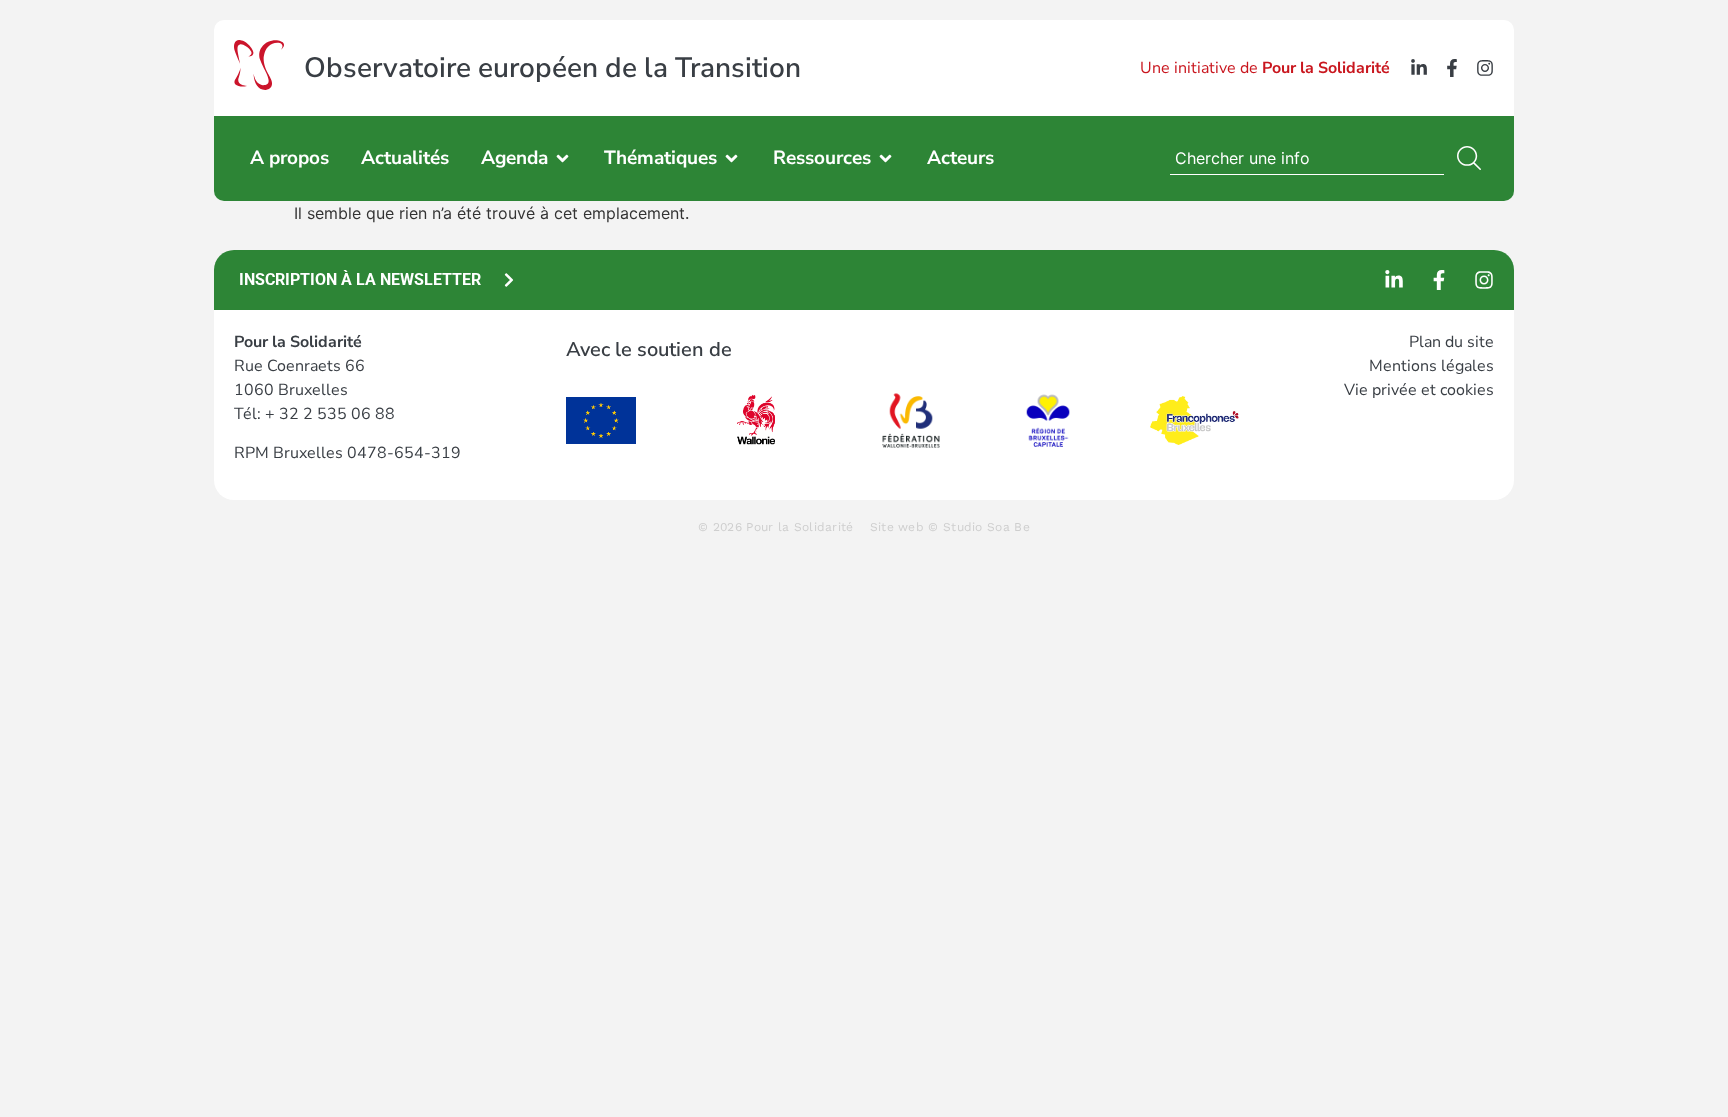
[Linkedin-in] (1419, 68)
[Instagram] (1485, 68)
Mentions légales (1431, 366)
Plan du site (1451, 342)
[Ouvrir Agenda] (562, 158)
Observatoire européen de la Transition (552, 68)
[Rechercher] (1473, 158)
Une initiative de (1265, 68)
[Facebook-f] (1452, 68)
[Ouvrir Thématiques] (731, 158)
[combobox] (1307, 158)
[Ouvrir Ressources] (885, 158)
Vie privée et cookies (1419, 390)
